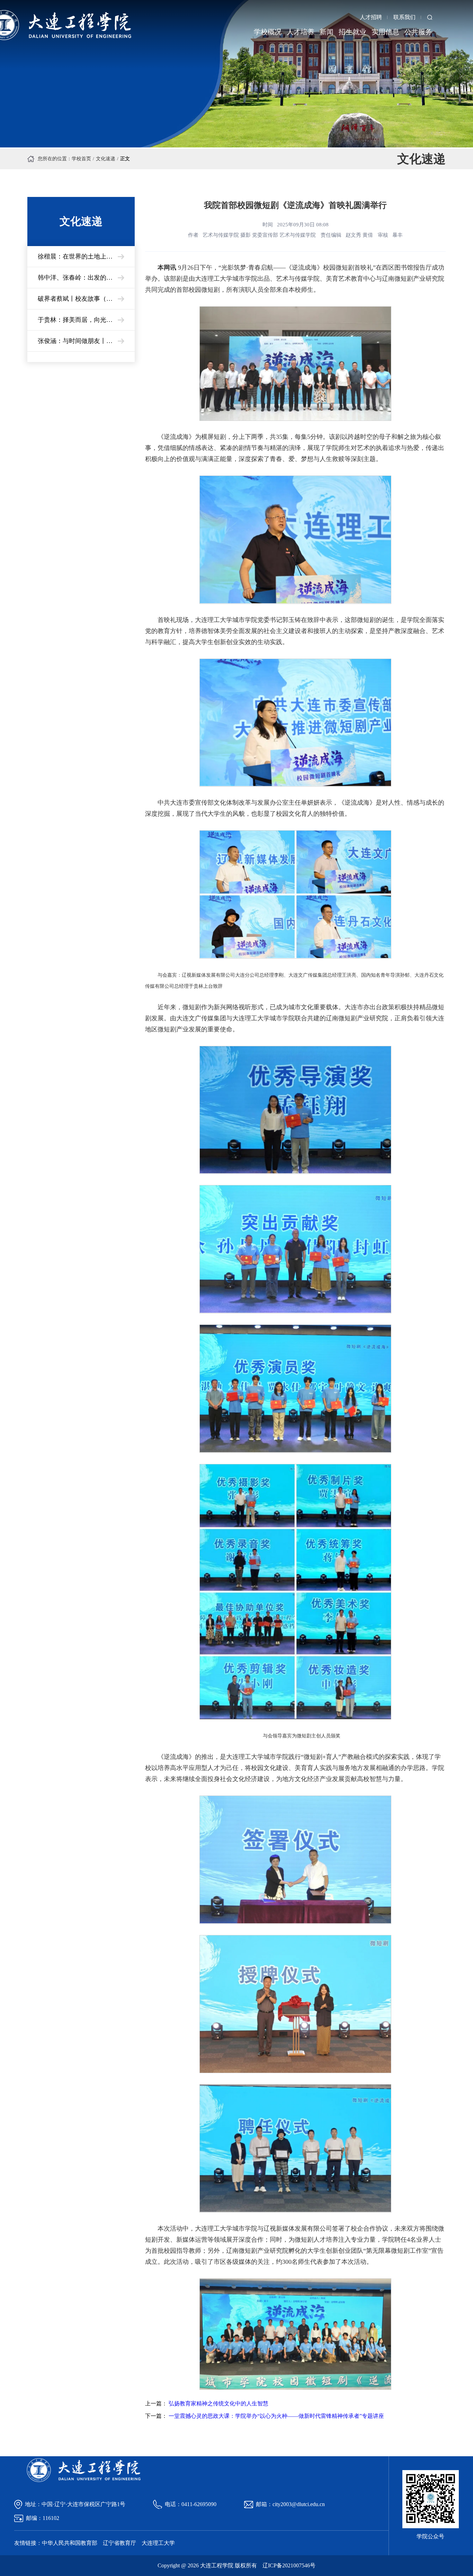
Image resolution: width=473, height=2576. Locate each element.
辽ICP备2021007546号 (289, 2565)
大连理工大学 (158, 2543)
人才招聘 (371, 17)
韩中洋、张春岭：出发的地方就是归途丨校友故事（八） (86, 278)
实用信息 (385, 32)
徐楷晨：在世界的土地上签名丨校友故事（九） (86, 256)
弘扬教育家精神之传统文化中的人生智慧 (218, 2403)
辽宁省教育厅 (119, 2543)
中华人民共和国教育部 (70, 2543)
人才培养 (301, 32)
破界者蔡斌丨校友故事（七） (78, 299)
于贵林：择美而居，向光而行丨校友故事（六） (86, 320)
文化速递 (106, 159)
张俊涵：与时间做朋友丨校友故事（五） (86, 341)
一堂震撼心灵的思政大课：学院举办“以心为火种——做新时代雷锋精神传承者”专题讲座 (276, 2416)
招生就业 (352, 32)
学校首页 (81, 159)
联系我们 (404, 17)
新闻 (327, 32)
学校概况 (268, 32)
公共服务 (418, 32)
